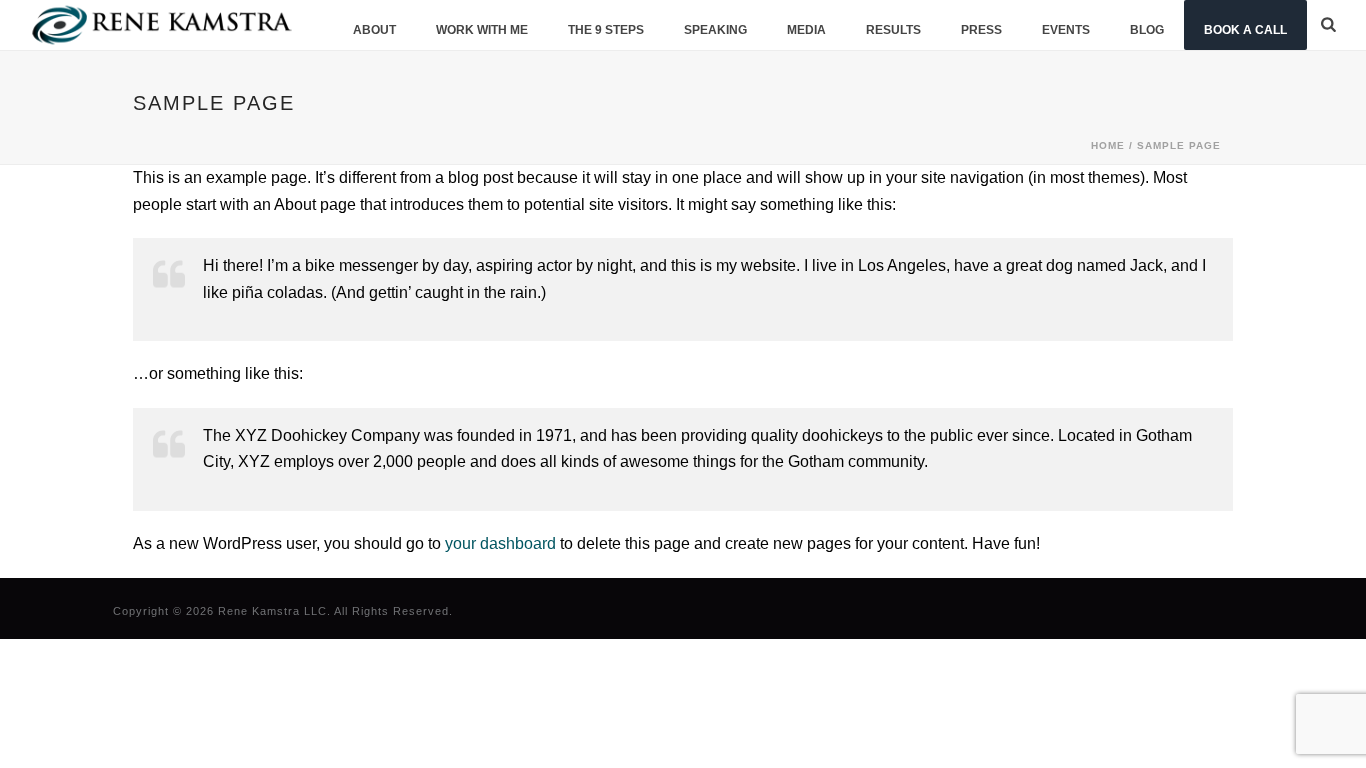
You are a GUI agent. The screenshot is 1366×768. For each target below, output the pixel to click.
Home (1108, 145)
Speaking (715, 30)
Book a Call (1245, 30)
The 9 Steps (606, 30)
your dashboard (500, 543)
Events (1066, 30)
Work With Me (482, 30)
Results (893, 30)
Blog (1147, 30)
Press (981, 30)
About (374, 30)
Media (806, 30)
